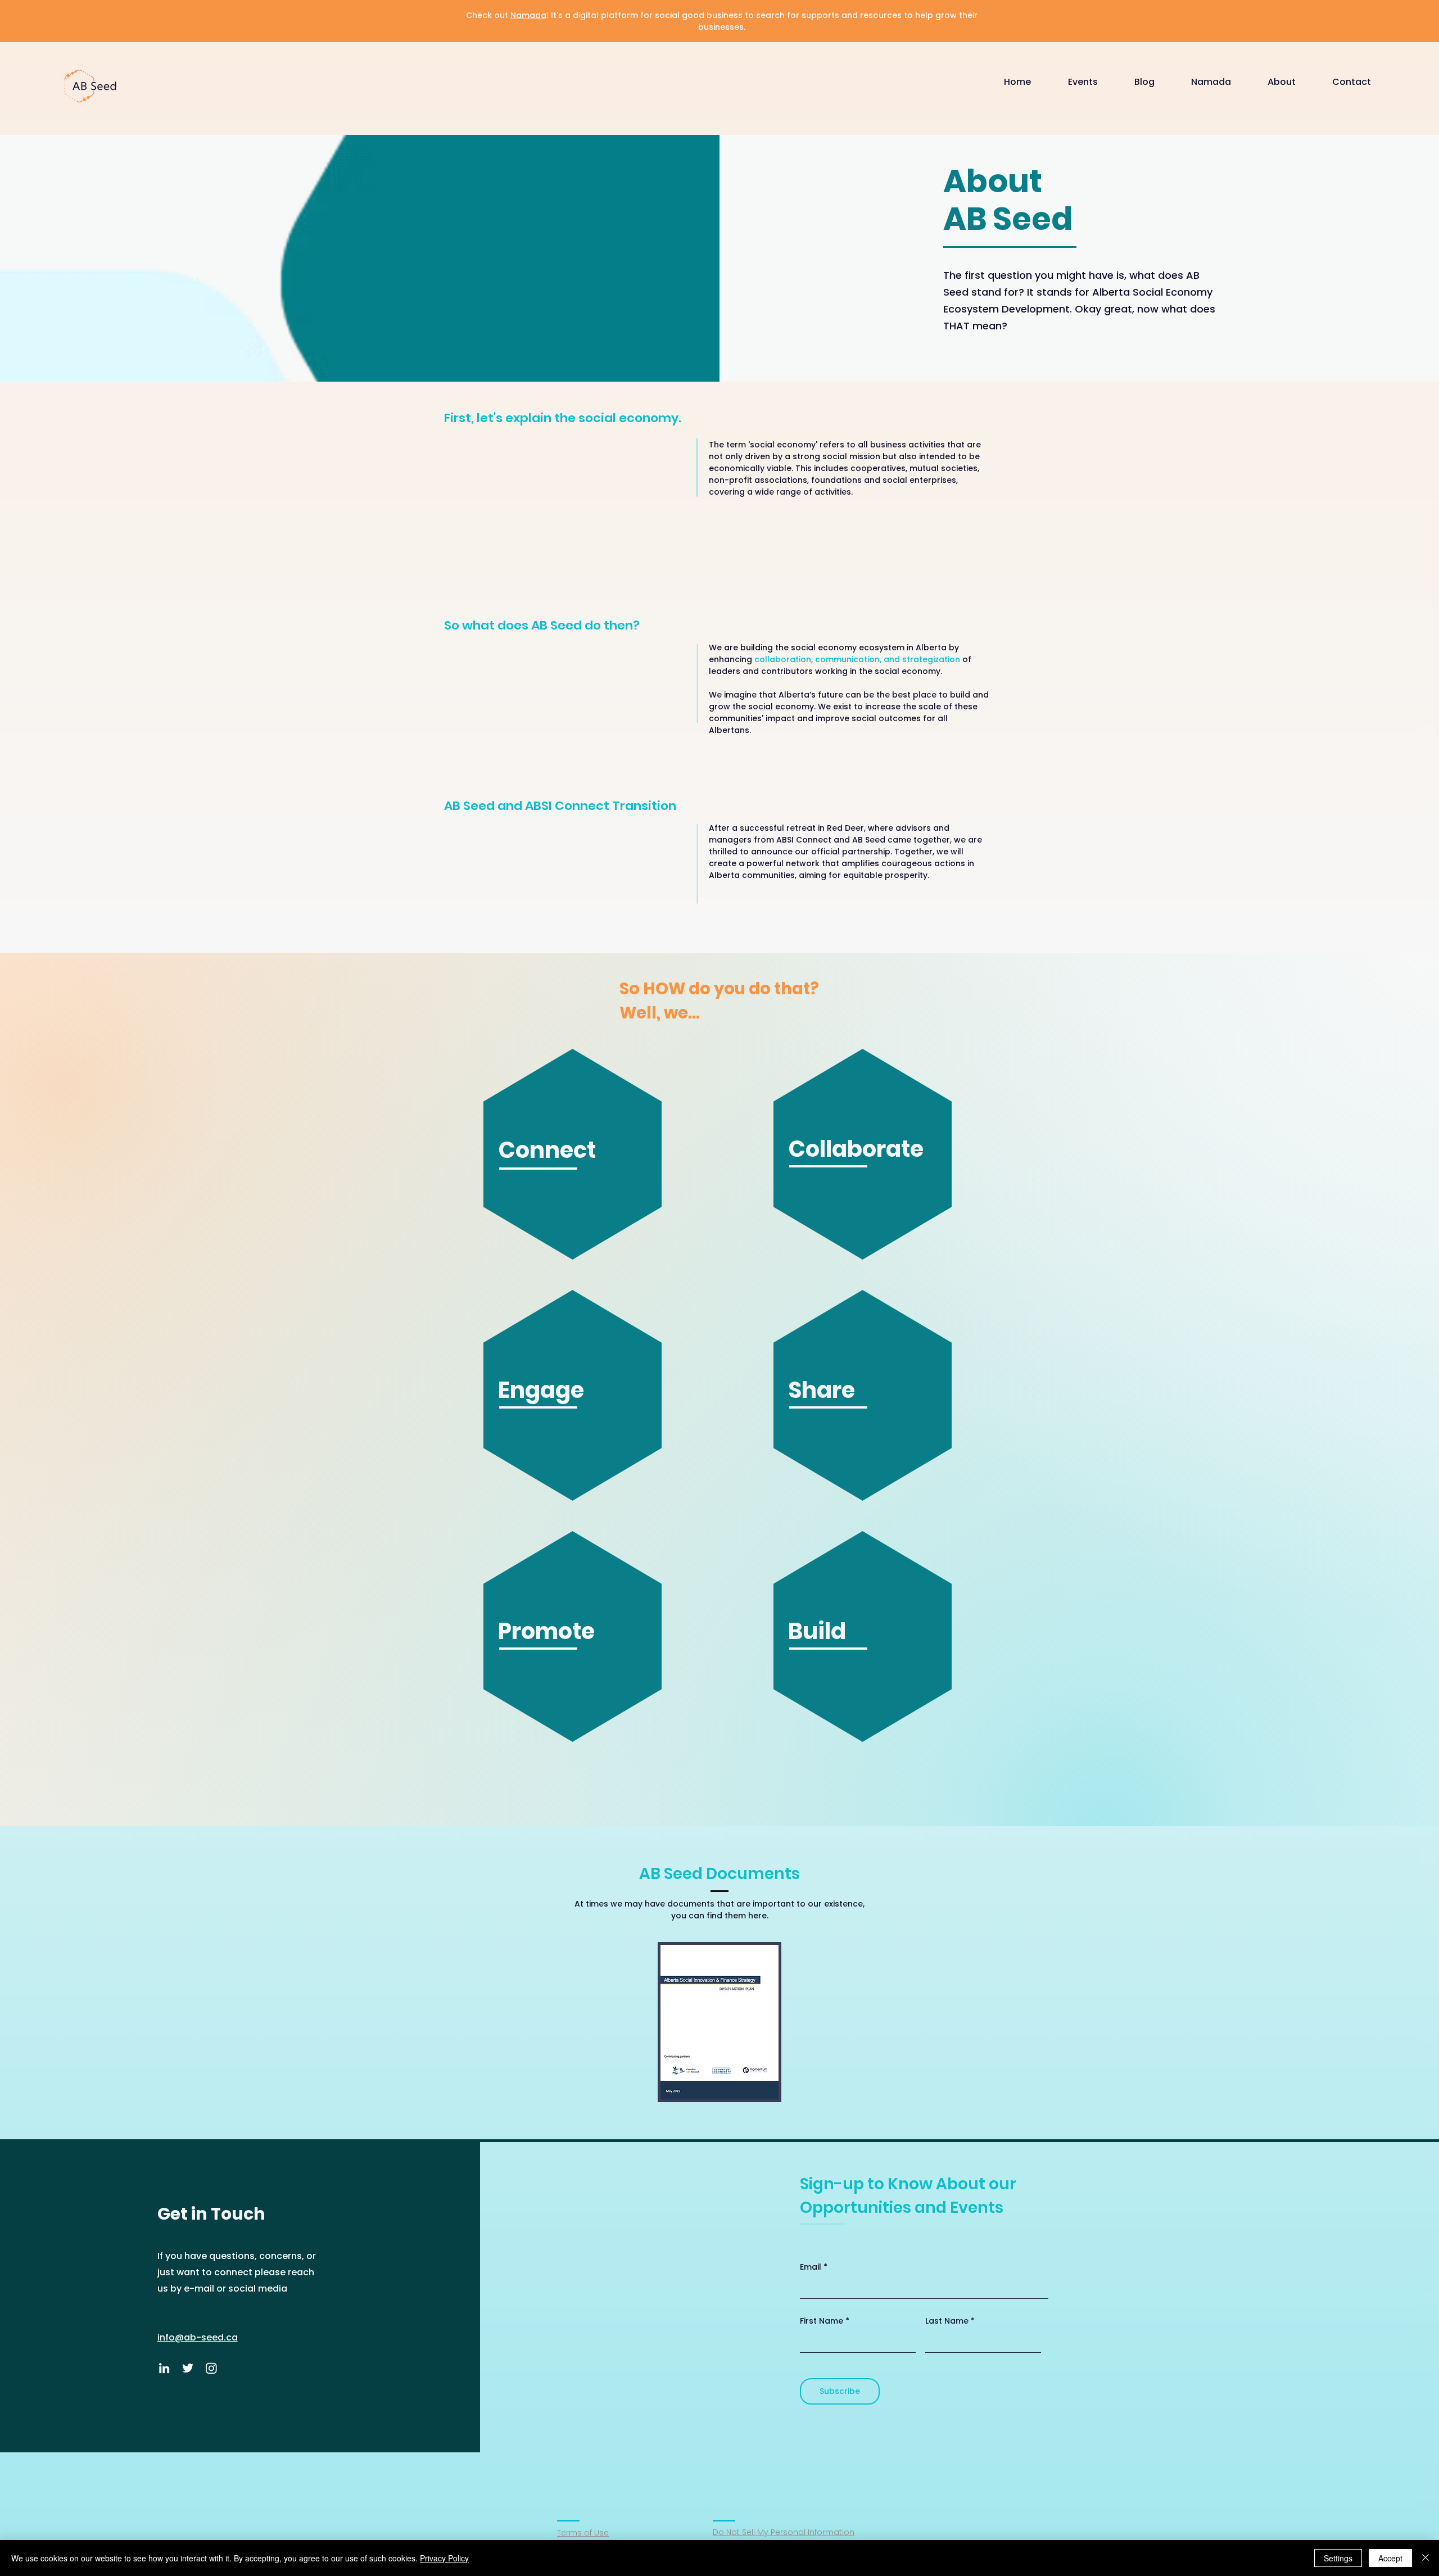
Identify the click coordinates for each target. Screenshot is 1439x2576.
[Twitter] (188, 2368)
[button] (1093, 82)
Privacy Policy (444, 2558)
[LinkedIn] (164, 2368)
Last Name (947, 2321)
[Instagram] (211, 2368)
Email (811, 2267)
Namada (528, 15)
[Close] (1426, 2558)
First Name (822, 2321)
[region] (574, 1160)
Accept (1390, 2558)
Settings (1338, 2558)
